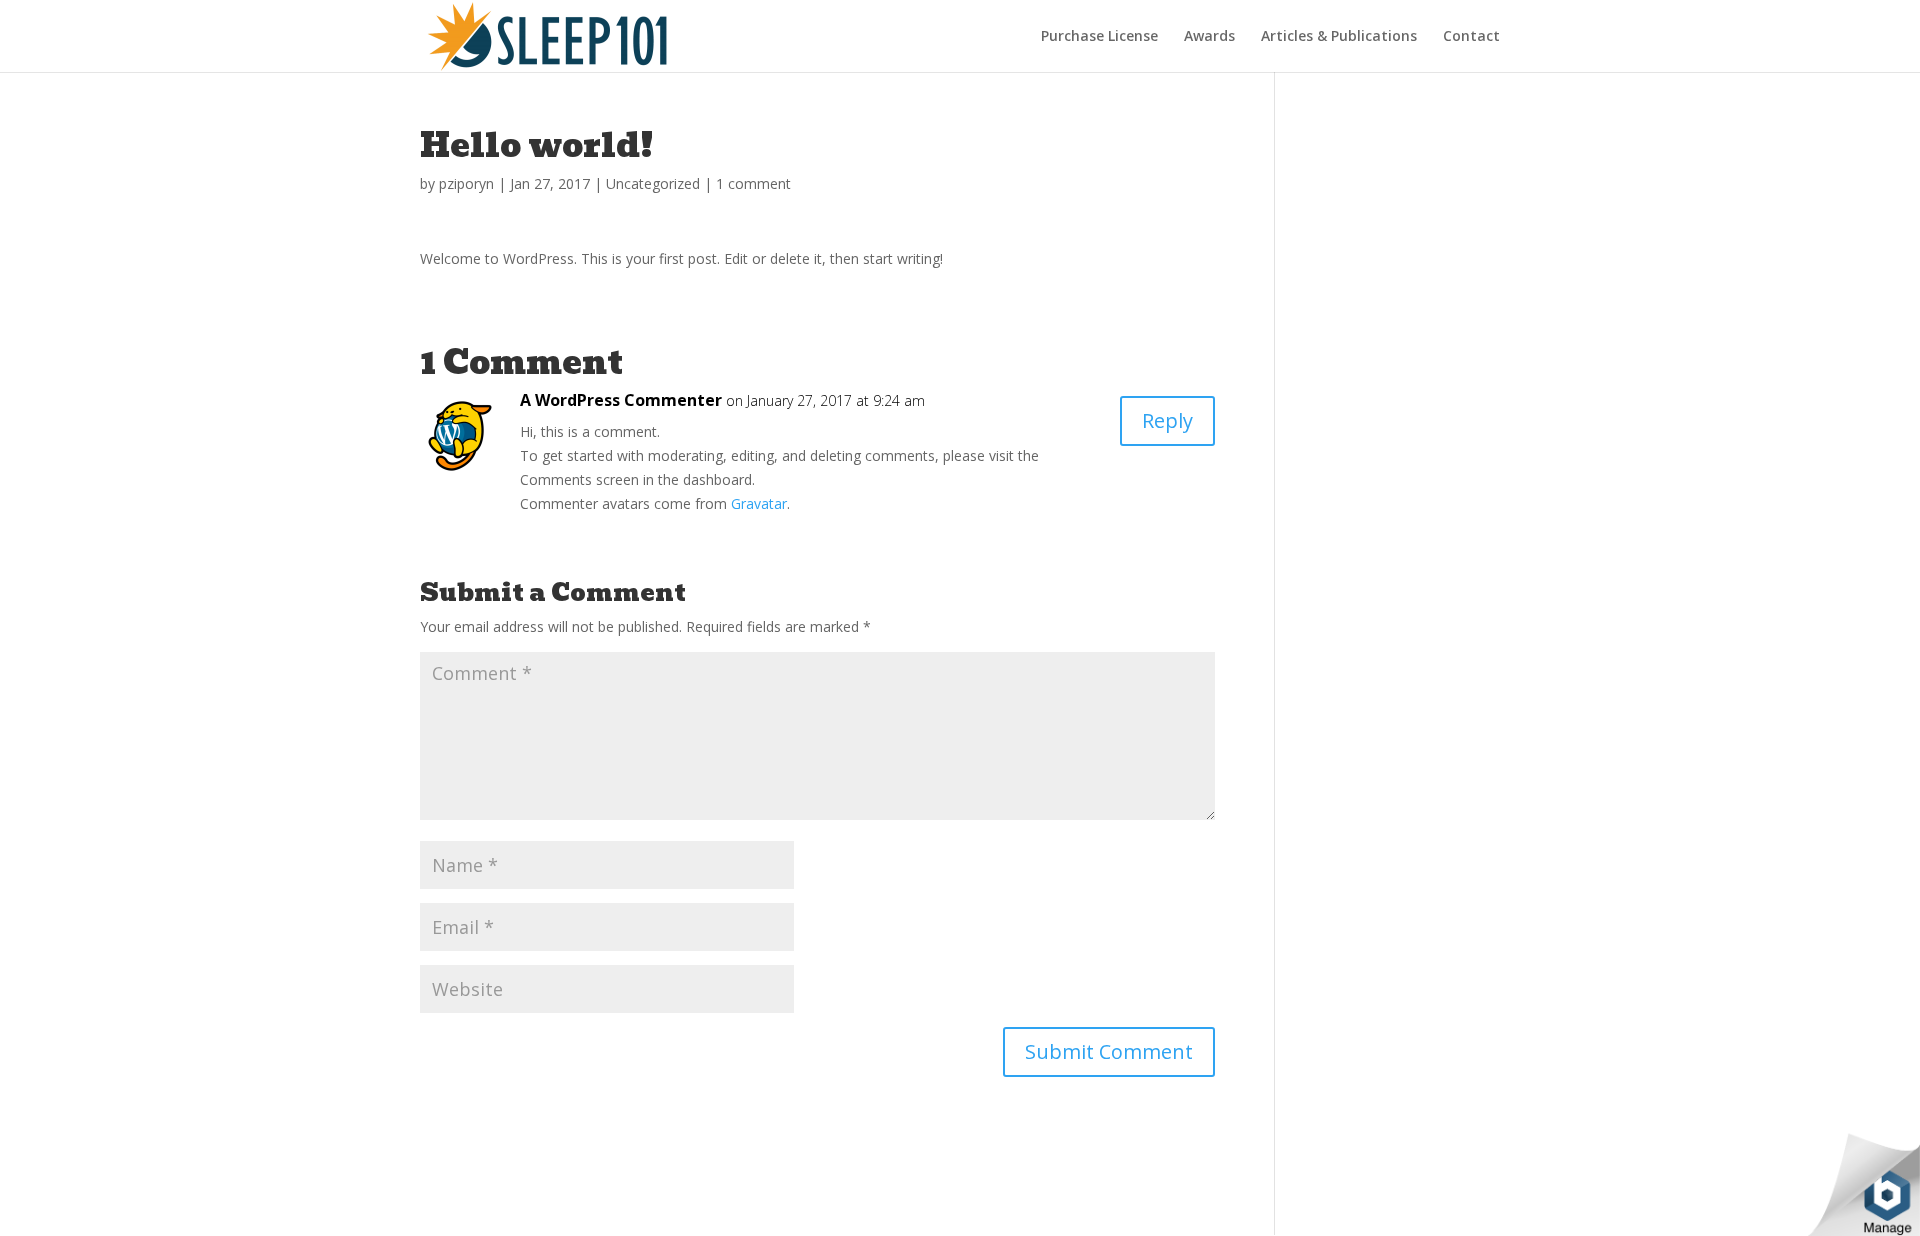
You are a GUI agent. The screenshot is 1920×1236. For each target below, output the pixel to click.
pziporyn (466, 183)
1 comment (753, 183)
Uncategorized (653, 183)
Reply (1167, 420)
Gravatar (759, 503)
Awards (1209, 37)
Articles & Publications (1339, 37)
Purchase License (1099, 37)
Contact (1471, 37)
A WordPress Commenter (621, 400)
